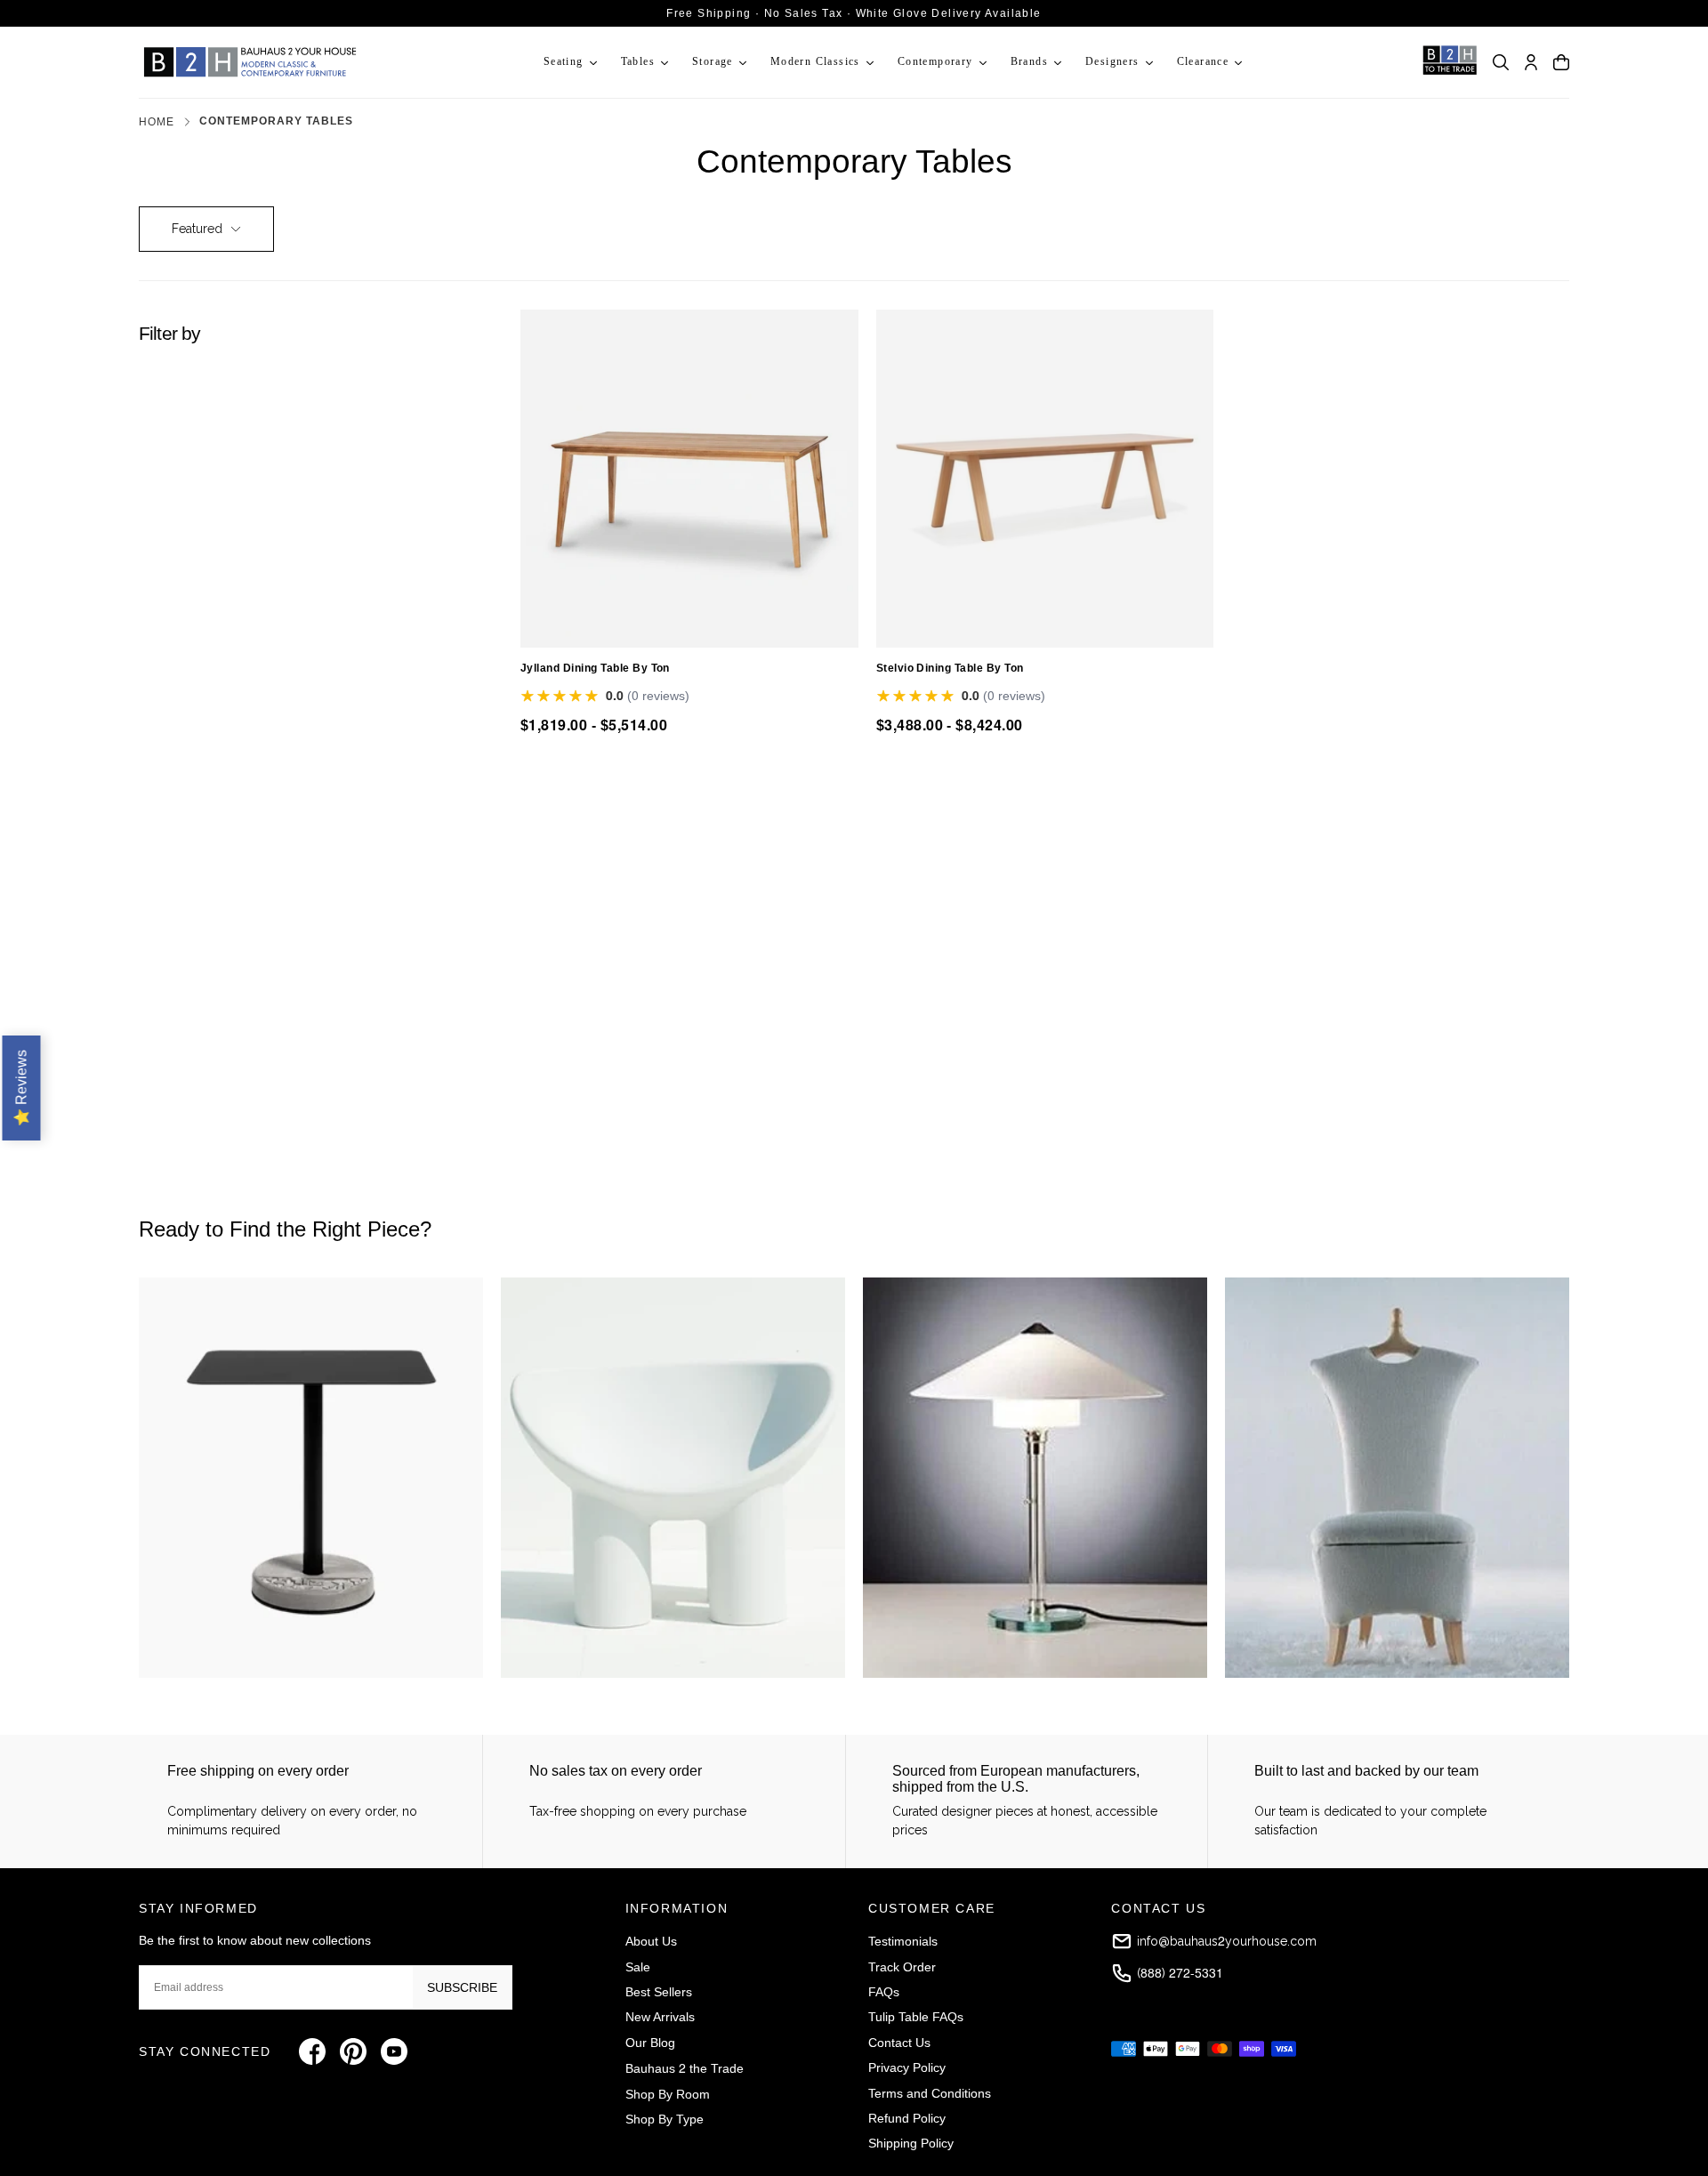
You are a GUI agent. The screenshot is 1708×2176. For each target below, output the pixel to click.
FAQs (884, 1992)
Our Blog (650, 2043)
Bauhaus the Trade (685, 2067)
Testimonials (903, 1941)
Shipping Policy (911, 2143)
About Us (651, 1941)
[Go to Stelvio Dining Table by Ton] (1045, 479)
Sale (638, 1967)
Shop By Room (668, 2094)
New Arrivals (660, 2017)
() (1180, 1972)
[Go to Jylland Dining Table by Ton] (689, 479)
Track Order (902, 1967)
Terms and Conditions (930, 2093)
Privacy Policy (907, 2067)
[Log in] (1531, 62)
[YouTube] (394, 2051)
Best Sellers (659, 1992)
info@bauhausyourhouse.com (1227, 1940)
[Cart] (1561, 62)
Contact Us (899, 2043)
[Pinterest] (353, 2051)
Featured (197, 229)
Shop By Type (665, 2119)
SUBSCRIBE (462, 1987)
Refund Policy (907, 2118)
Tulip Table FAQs (916, 2017)
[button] (1501, 62)
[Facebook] (312, 2051)
